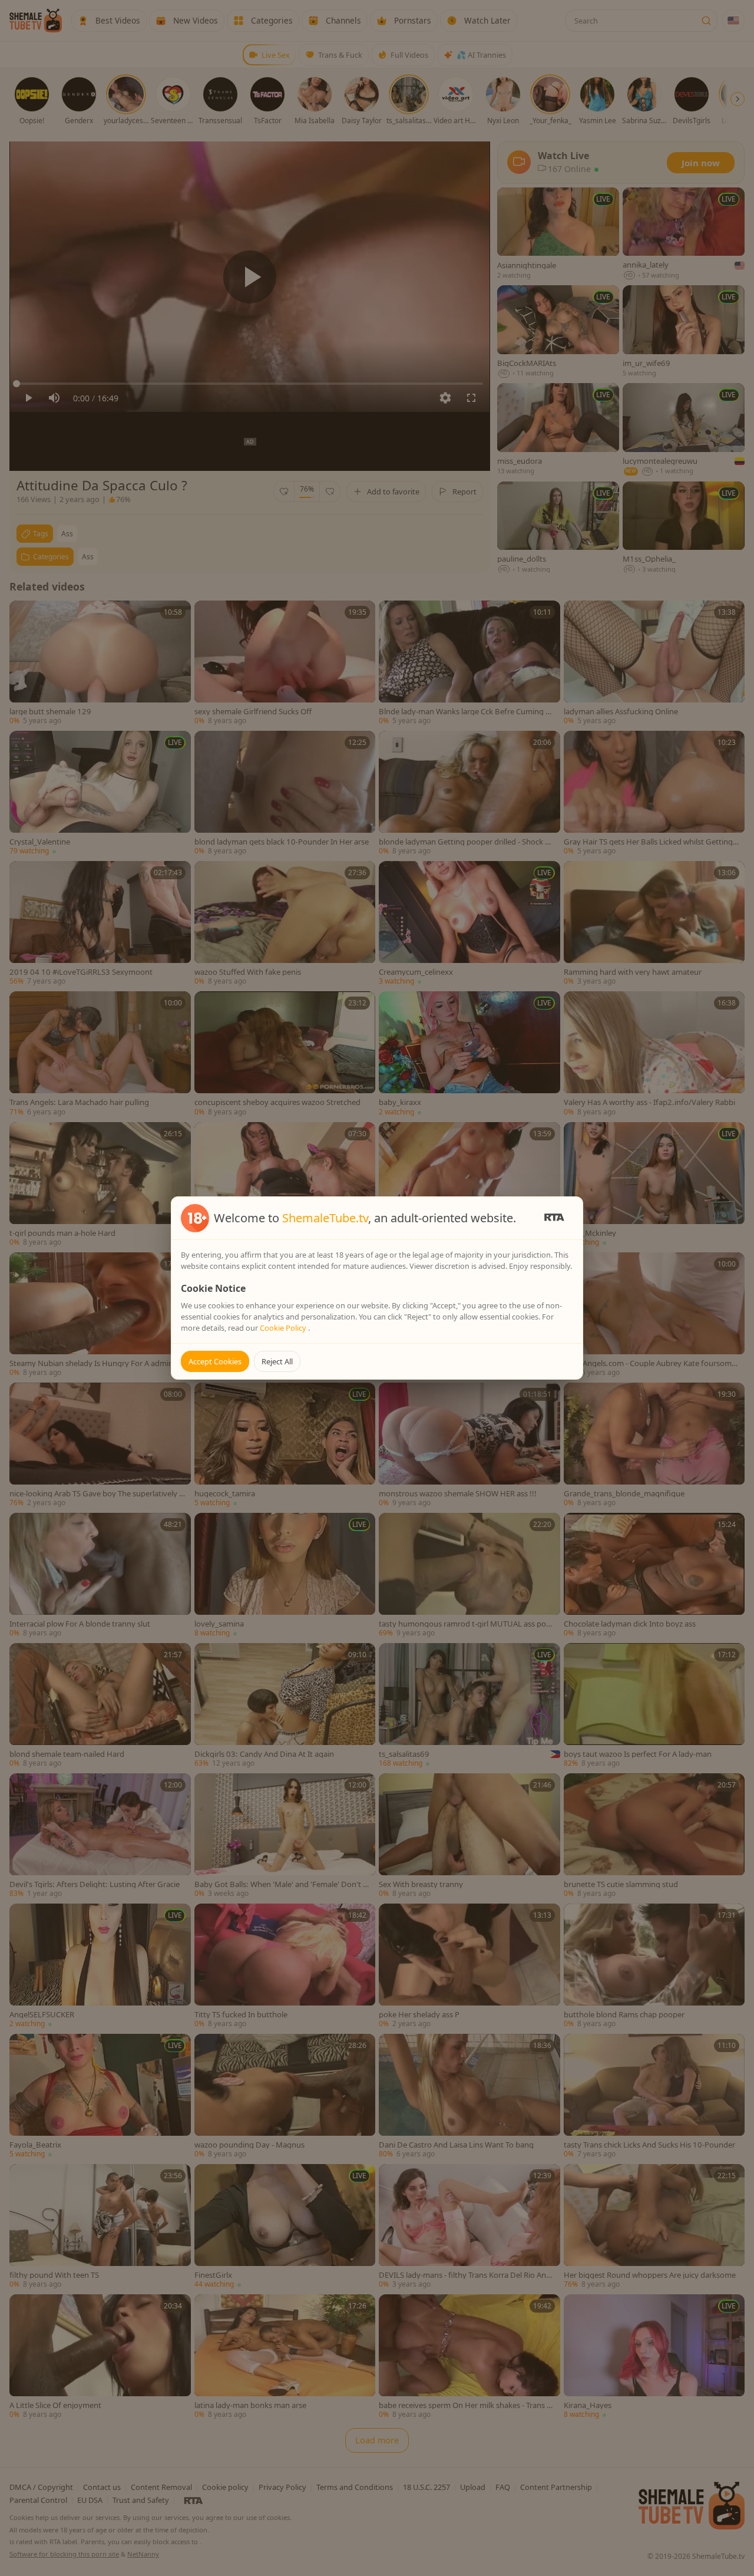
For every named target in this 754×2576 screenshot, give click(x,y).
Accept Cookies (215, 1361)
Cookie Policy (284, 1328)
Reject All (277, 1361)
